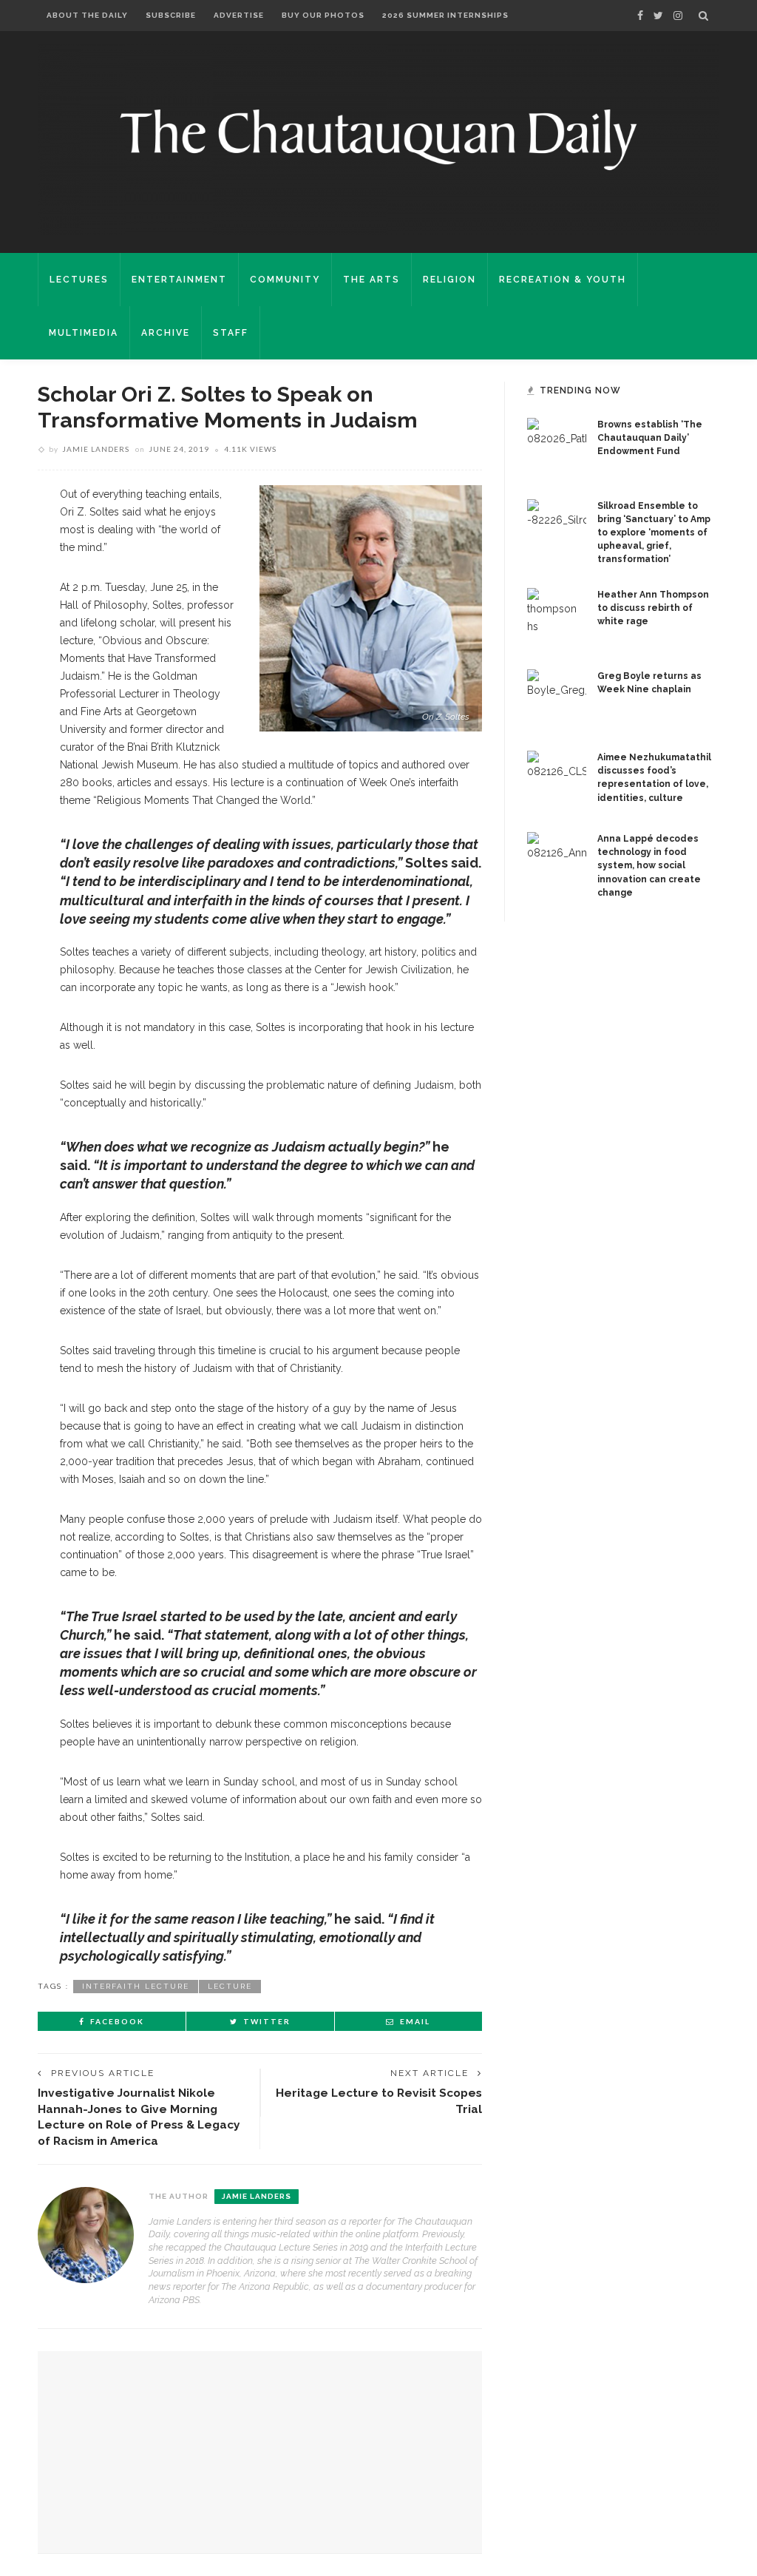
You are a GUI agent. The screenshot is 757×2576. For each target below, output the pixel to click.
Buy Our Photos (323, 15)
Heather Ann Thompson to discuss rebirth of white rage (653, 608)
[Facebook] (640, 16)
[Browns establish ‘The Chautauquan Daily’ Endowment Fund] (557, 447)
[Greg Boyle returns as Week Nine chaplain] (557, 698)
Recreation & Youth (563, 280)
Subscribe (171, 15)
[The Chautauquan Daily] (378, 138)
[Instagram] (678, 16)
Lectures (79, 280)
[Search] (703, 16)
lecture (230, 1986)
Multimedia (84, 333)
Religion (449, 280)
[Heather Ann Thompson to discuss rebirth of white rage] (557, 617)
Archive (166, 333)
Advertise (239, 15)
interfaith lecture (136, 1986)
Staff (231, 333)
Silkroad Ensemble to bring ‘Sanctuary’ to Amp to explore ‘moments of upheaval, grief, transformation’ (654, 533)
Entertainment (179, 280)
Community (285, 280)
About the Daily (87, 15)
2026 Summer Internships (445, 15)
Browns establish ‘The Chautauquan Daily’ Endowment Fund (650, 438)
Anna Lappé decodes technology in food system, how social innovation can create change (649, 865)
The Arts (371, 280)
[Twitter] (658, 16)
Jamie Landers (96, 449)
